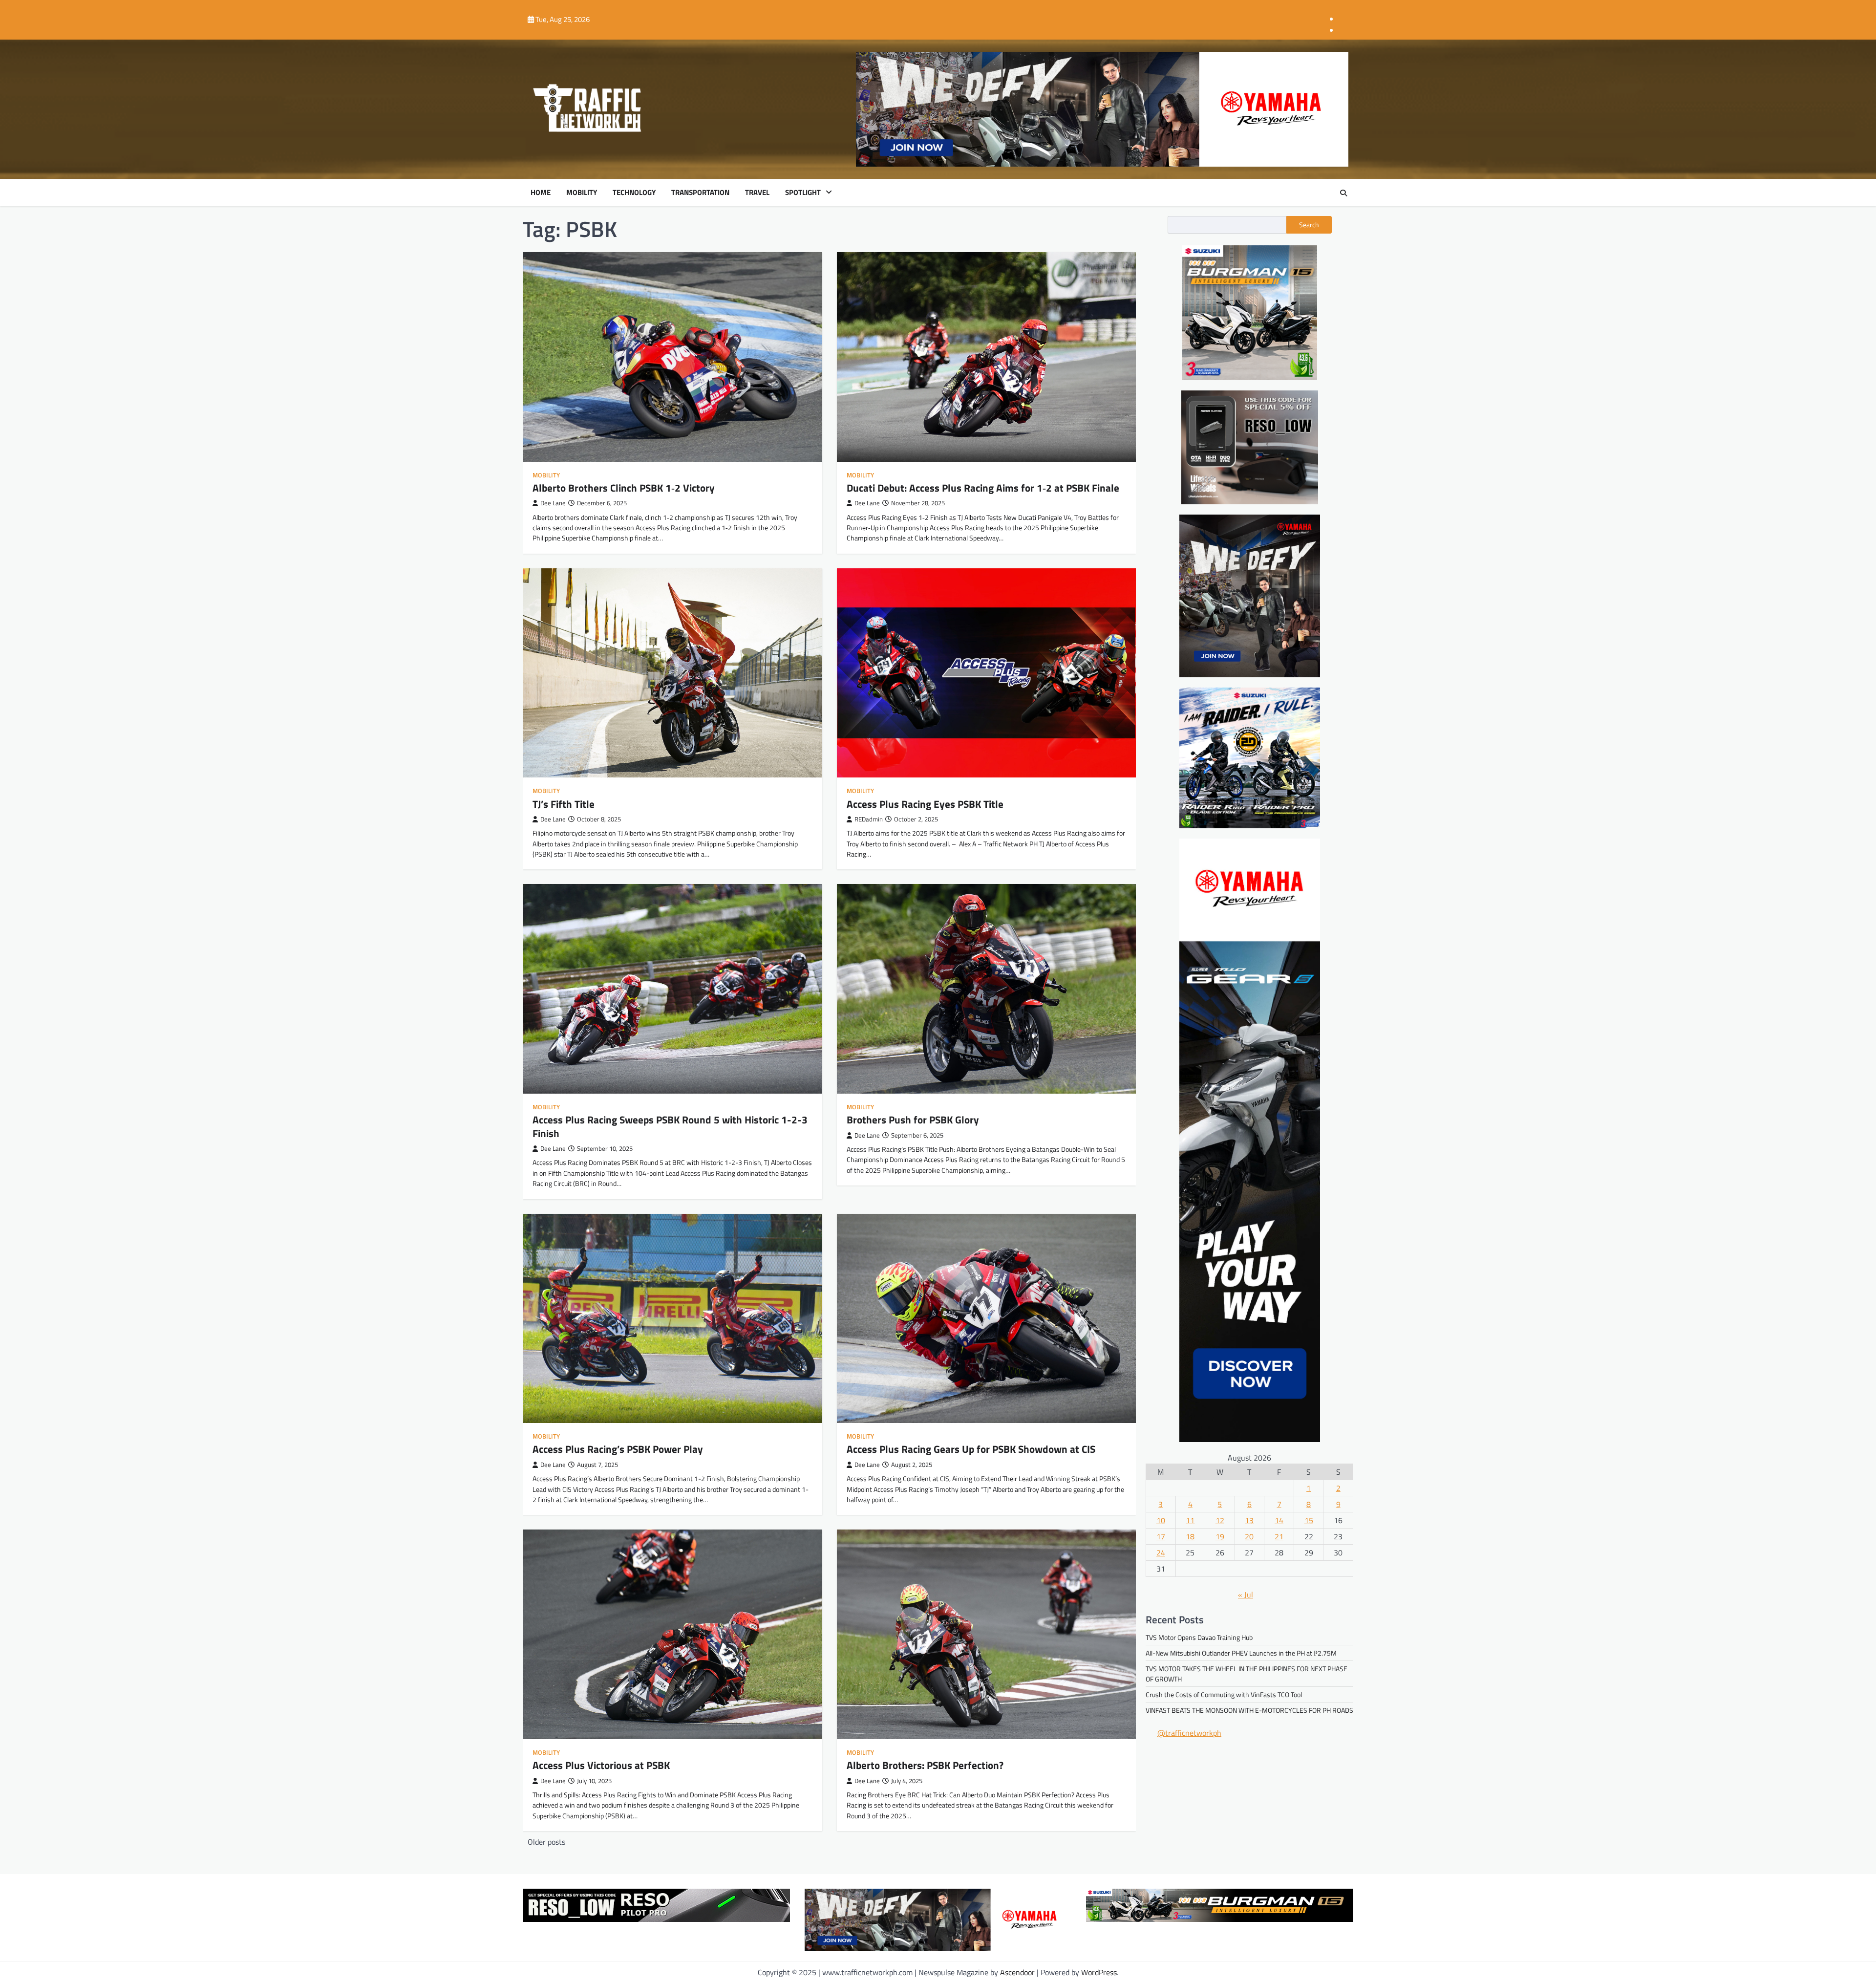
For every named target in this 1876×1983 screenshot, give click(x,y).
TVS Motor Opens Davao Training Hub (1199, 1638)
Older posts (546, 1842)
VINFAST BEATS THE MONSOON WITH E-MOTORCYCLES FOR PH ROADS (1249, 1711)
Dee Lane (553, 503)
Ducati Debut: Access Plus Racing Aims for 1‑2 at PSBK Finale (983, 488)
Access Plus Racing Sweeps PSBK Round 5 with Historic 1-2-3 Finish (670, 1126)
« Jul (1246, 1595)
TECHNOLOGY (634, 193)
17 (1161, 1536)
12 (1220, 1520)
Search (1309, 225)
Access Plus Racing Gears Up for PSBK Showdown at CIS (971, 1449)
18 (1190, 1536)
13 (1249, 1520)
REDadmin (869, 819)
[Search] (1343, 193)
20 (1249, 1536)
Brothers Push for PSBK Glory (913, 1120)
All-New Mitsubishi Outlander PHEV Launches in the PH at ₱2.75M (1241, 1653)
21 (1279, 1536)
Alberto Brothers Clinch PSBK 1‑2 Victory (624, 488)
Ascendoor (1017, 1972)
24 (1161, 1552)
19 (1220, 1536)
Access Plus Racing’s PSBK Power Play (618, 1449)
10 (1161, 1520)
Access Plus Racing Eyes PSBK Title (925, 804)
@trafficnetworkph (1189, 1733)
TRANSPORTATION (700, 193)
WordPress (1099, 1972)
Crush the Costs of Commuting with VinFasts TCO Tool (1224, 1695)
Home (541, 193)
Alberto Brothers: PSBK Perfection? (925, 1765)
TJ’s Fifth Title (564, 804)
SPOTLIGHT (803, 193)
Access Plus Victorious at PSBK (601, 1765)
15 (1309, 1520)
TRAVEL (757, 193)
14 (1279, 1520)
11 (1190, 1520)
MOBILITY (582, 193)
